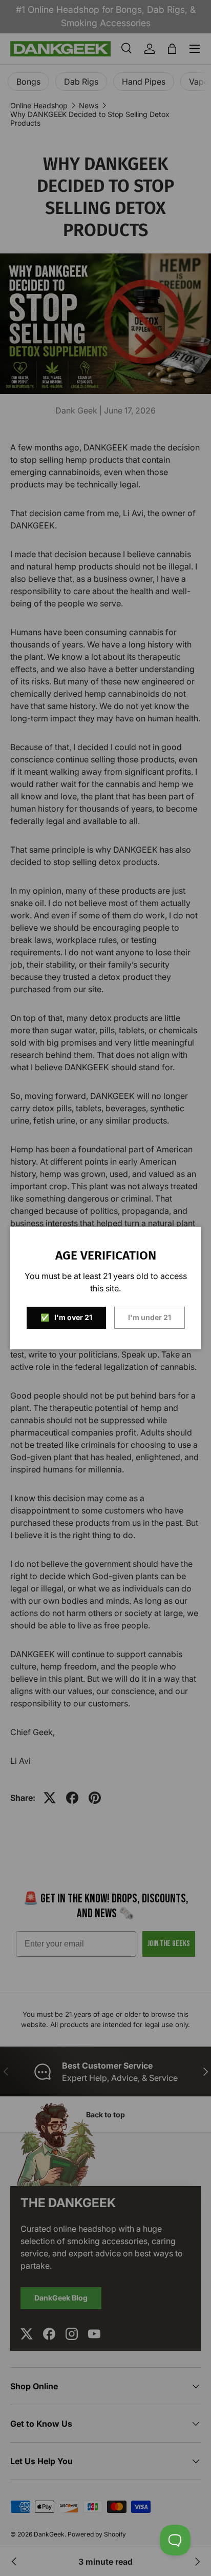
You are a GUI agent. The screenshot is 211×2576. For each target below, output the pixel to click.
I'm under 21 (150, 1317)
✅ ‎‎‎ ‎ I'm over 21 (66, 1317)
